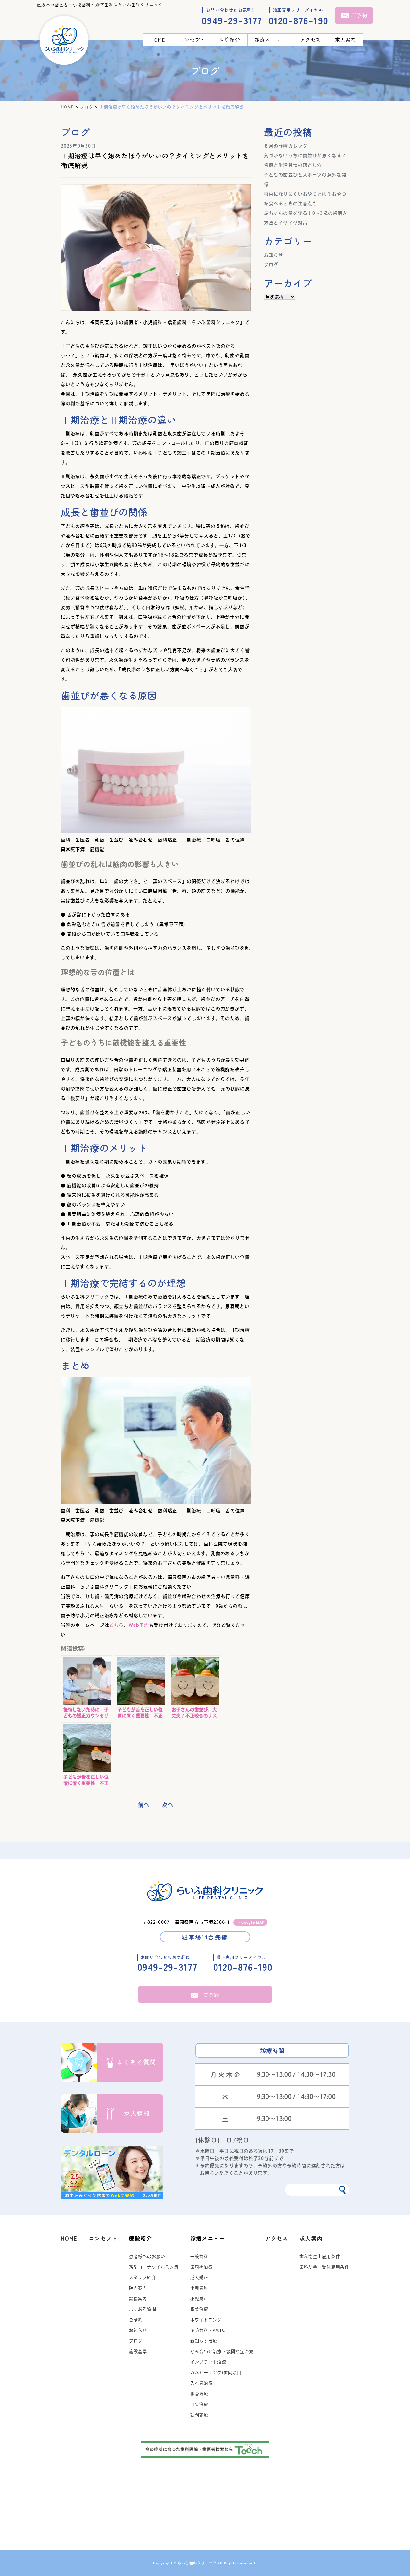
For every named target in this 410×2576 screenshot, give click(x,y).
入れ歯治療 (202, 2383)
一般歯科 (199, 2256)
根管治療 (199, 2394)
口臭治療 (199, 2404)
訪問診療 (199, 2415)
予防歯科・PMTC (208, 2330)
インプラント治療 (208, 2362)
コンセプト (192, 40)
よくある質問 (143, 2309)
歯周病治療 (202, 2267)
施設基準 (138, 2351)
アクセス (310, 40)
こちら (116, 1625)
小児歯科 (199, 2288)
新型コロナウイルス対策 (154, 2267)
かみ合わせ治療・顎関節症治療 (222, 2351)
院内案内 (138, 2288)
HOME (157, 40)
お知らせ (274, 255)
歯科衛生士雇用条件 (320, 2256)
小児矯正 (199, 2299)
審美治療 (199, 2309)
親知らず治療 (204, 2341)
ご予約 (211, 1994)
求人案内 (345, 40)
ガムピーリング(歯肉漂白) (217, 2373)
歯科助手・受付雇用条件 (324, 2267)
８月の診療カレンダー (288, 146)
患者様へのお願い (147, 2256)
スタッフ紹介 (143, 2278)
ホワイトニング (206, 2320)
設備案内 (138, 2299)
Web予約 (139, 1625)
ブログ (271, 265)
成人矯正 (199, 2278)
